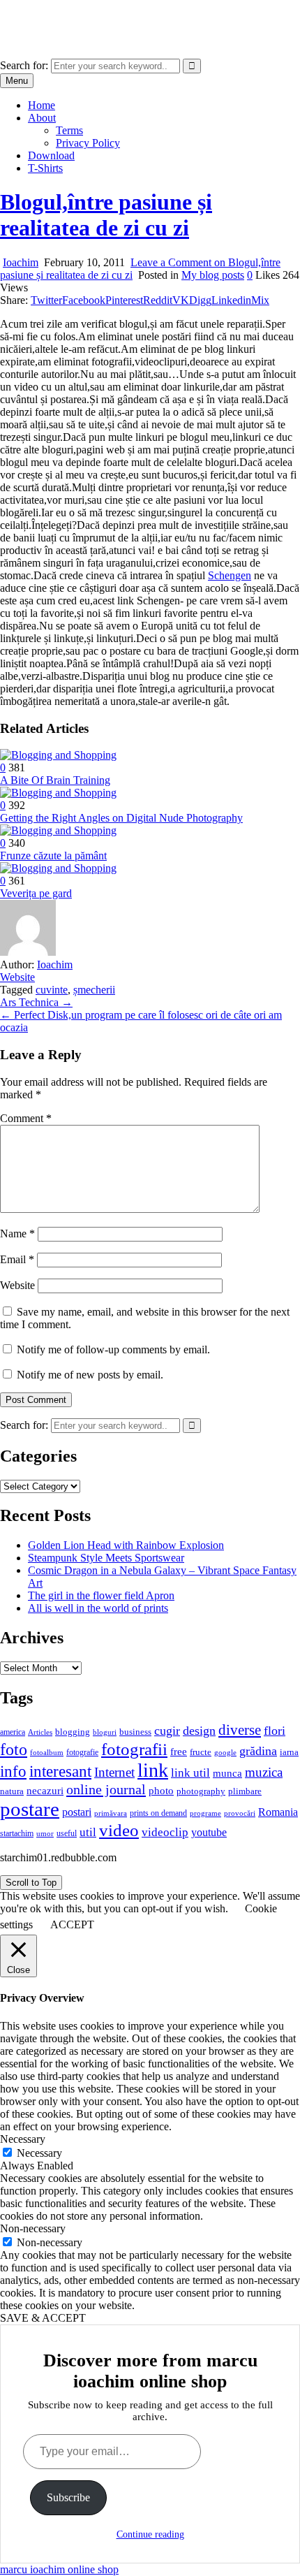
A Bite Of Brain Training (55, 780)
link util (190, 1773)
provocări (240, 1813)
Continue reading (150, 2534)
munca (227, 1773)
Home (42, 105)
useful (67, 1833)
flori (275, 1731)
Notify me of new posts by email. (90, 1375)
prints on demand (158, 1813)
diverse (240, 1730)
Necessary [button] (23, 2139)
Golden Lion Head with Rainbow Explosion (126, 1545)
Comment (26, 1118)
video (119, 1830)
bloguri (105, 1732)
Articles (40, 1732)
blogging (73, 1732)
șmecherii (94, 990)
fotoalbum (47, 1752)
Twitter (46, 300)
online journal (106, 1789)
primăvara (111, 1813)
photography (201, 1791)
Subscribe (68, 2497)
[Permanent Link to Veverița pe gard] (58, 868)
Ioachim (21, 262)
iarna (289, 1752)
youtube (209, 1832)
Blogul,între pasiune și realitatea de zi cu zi (106, 215)
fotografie (82, 1752)
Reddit (158, 300)
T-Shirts (45, 168)
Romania (278, 1812)
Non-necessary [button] (33, 2228)
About (42, 118)
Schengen (230, 575)
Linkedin (231, 300)
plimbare (245, 1791)
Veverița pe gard (36, 893)
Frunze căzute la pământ (53, 856)
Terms (69, 130)
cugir (167, 1731)
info (13, 1771)
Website (17, 977)
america (13, 1732)
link (153, 1770)
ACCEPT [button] (72, 1924)
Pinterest (124, 300)
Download (51, 155)
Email (17, 1259)
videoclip (165, 1832)
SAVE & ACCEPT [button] (43, 2318)
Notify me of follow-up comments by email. (113, 1349)
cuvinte (52, 990)
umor (45, 1833)
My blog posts (213, 275)
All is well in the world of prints (98, 1608)
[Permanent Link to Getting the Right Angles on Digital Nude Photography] (58, 793)
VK (181, 300)
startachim (17, 1833)
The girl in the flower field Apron (101, 1595)
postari (77, 1812)
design (199, 1731)
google (225, 1752)
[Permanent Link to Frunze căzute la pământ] (58, 830)
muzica (264, 1772)
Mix (260, 300)
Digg (200, 300)
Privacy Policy (88, 143)
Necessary (39, 2153)
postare (30, 1809)
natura (12, 1791)
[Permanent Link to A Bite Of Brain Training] (58, 755)
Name (17, 1234)
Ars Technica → (36, 1002)
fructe (201, 1752)
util (88, 1832)
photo (161, 1791)
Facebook (84, 300)
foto (14, 1749)
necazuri (45, 1791)
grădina (258, 1751)
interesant (60, 1771)
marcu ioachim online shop (59, 17)
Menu (17, 81)
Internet (114, 1772)
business (135, 1732)
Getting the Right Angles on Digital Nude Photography (121, 818)
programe (205, 1813)
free (179, 1752)
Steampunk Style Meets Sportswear (106, 1558)
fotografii (134, 1749)
